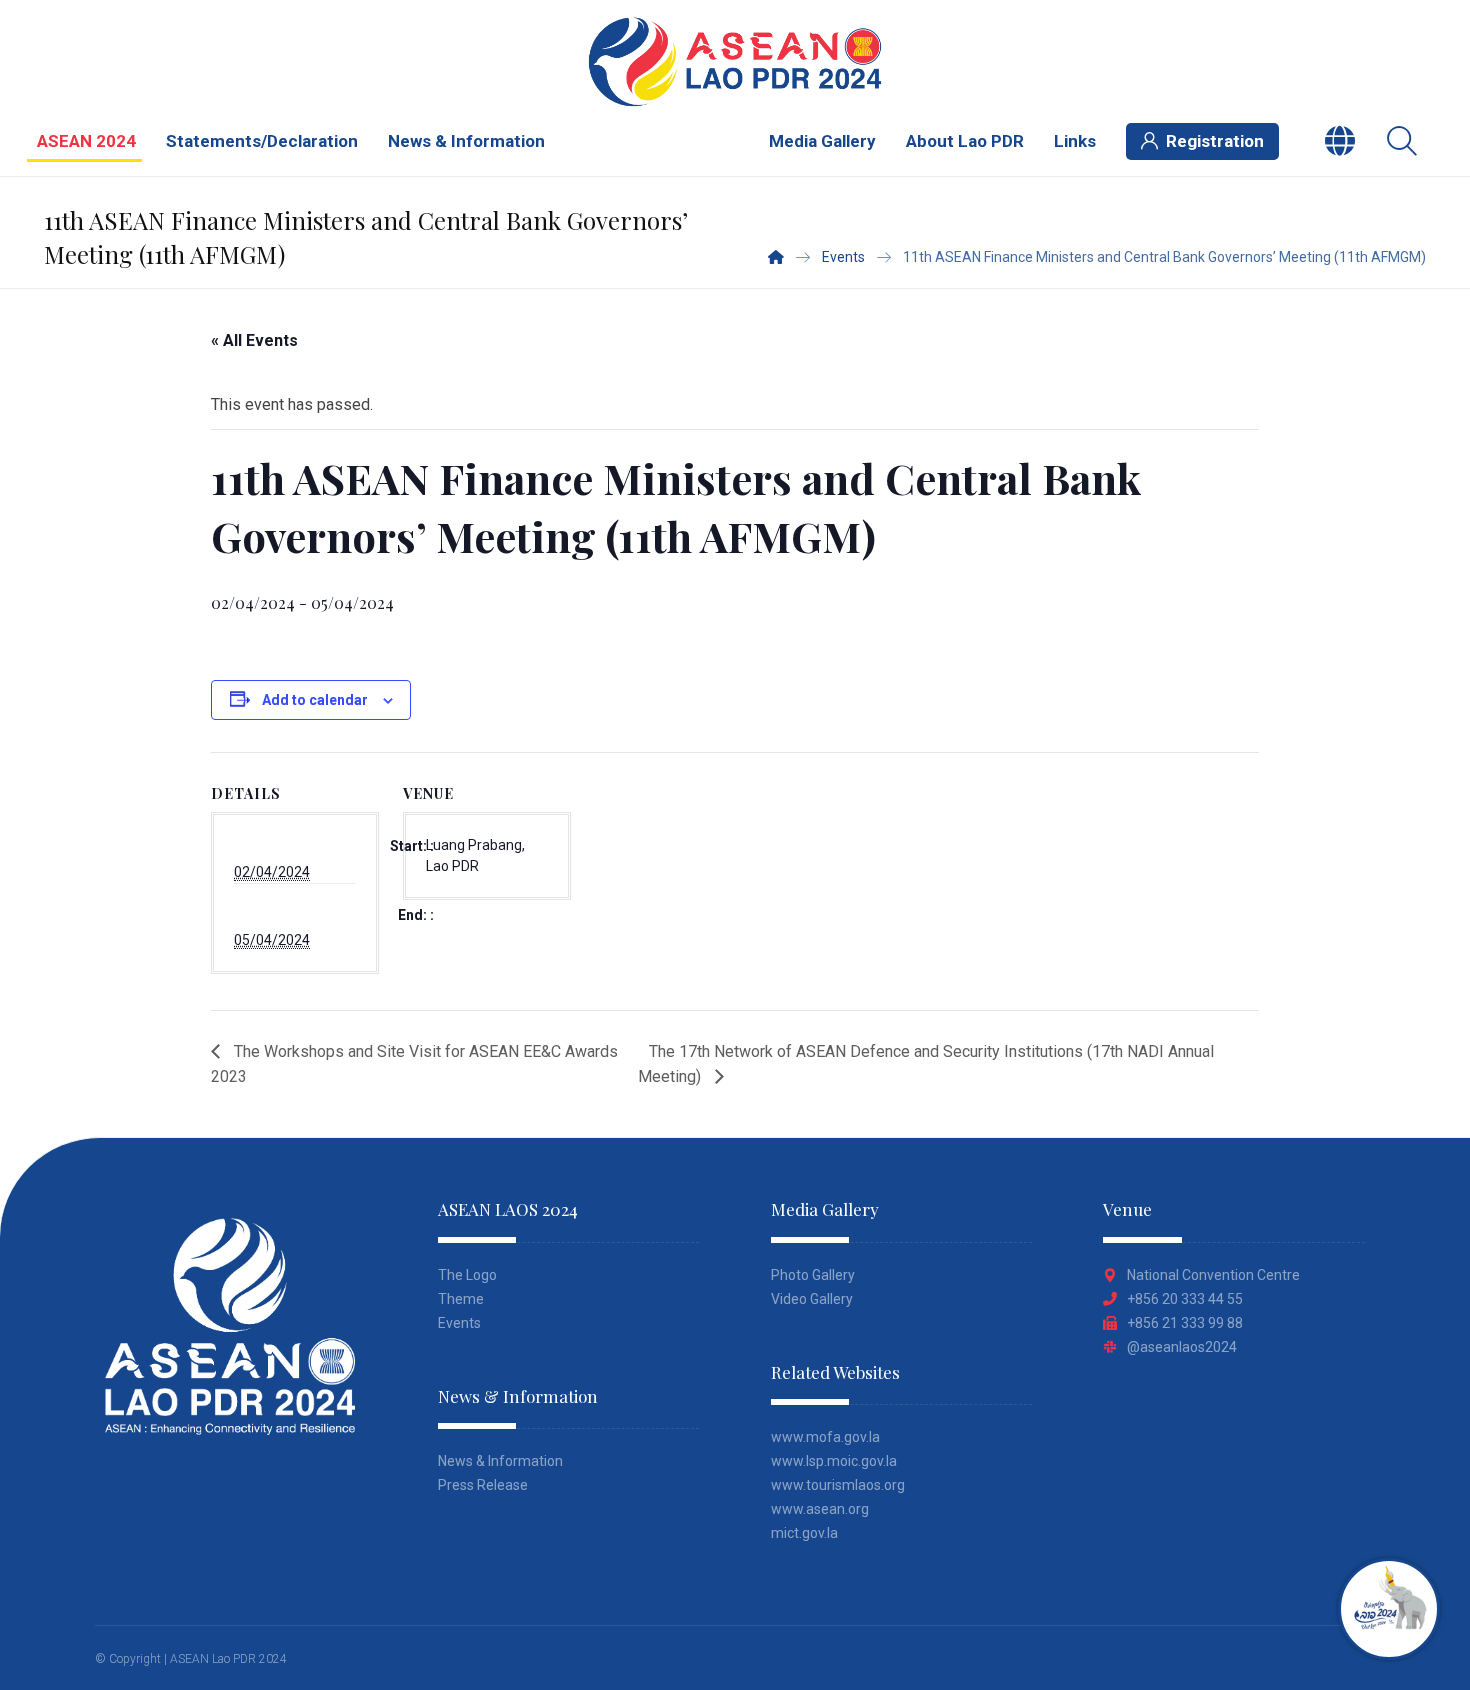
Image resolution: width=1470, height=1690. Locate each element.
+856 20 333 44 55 (1185, 1299)
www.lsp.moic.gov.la (834, 1461)
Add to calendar (315, 700)
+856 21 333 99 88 (1185, 1323)
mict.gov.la (804, 1533)
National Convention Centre (1213, 1275)
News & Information (500, 1461)
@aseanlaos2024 (1182, 1347)
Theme (461, 1299)
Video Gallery (812, 1299)
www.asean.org (820, 1509)
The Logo (467, 1275)
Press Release (483, 1485)
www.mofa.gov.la (825, 1437)
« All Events (254, 340)
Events (459, 1323)
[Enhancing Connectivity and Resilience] (735, 61)
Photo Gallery (813, 1275)
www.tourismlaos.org (838, 1485)
